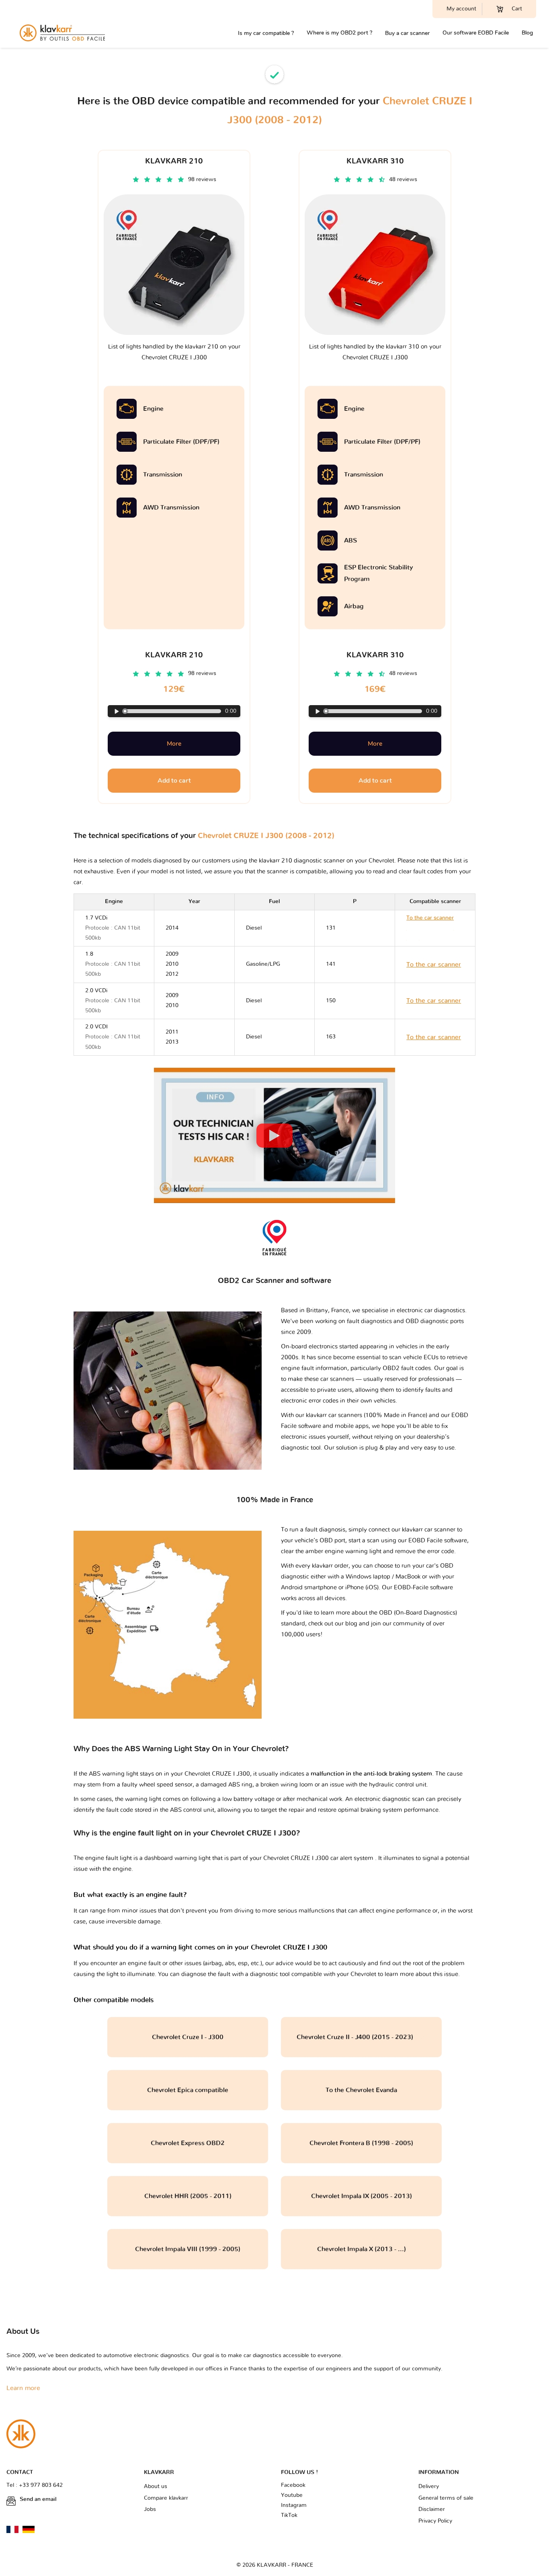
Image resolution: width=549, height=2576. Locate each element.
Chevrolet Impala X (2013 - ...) (362, 2249)
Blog (527, 33)
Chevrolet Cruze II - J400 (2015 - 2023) (362, 2037)
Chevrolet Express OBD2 (188, 2143)
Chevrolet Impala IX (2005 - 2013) (362, 2196)
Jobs (150, 2509)
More (174, 744)
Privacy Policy (435, 2521)
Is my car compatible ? (266, 33)
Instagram (294, 2505)
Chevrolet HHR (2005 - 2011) (188, 2196)
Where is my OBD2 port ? (339, 33)
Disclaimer (432, 2509)
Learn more (23, 2388)
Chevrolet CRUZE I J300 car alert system (319, 1858)
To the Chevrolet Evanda (361, 2090)
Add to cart (174, 781)
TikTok (289, 2515)
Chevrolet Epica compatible (188, 2090)
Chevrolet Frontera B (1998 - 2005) (361, 2143)
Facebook (293, 2485)
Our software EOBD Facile (476, 33)
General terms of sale (446, 2498)
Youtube (292, 2495)
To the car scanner (430, 928)
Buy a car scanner (407, 33)
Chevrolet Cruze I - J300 (188, 2037)
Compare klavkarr (166, 2498)
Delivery (429, 2486)
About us (156, 2486)
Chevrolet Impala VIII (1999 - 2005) (188, 2249)
